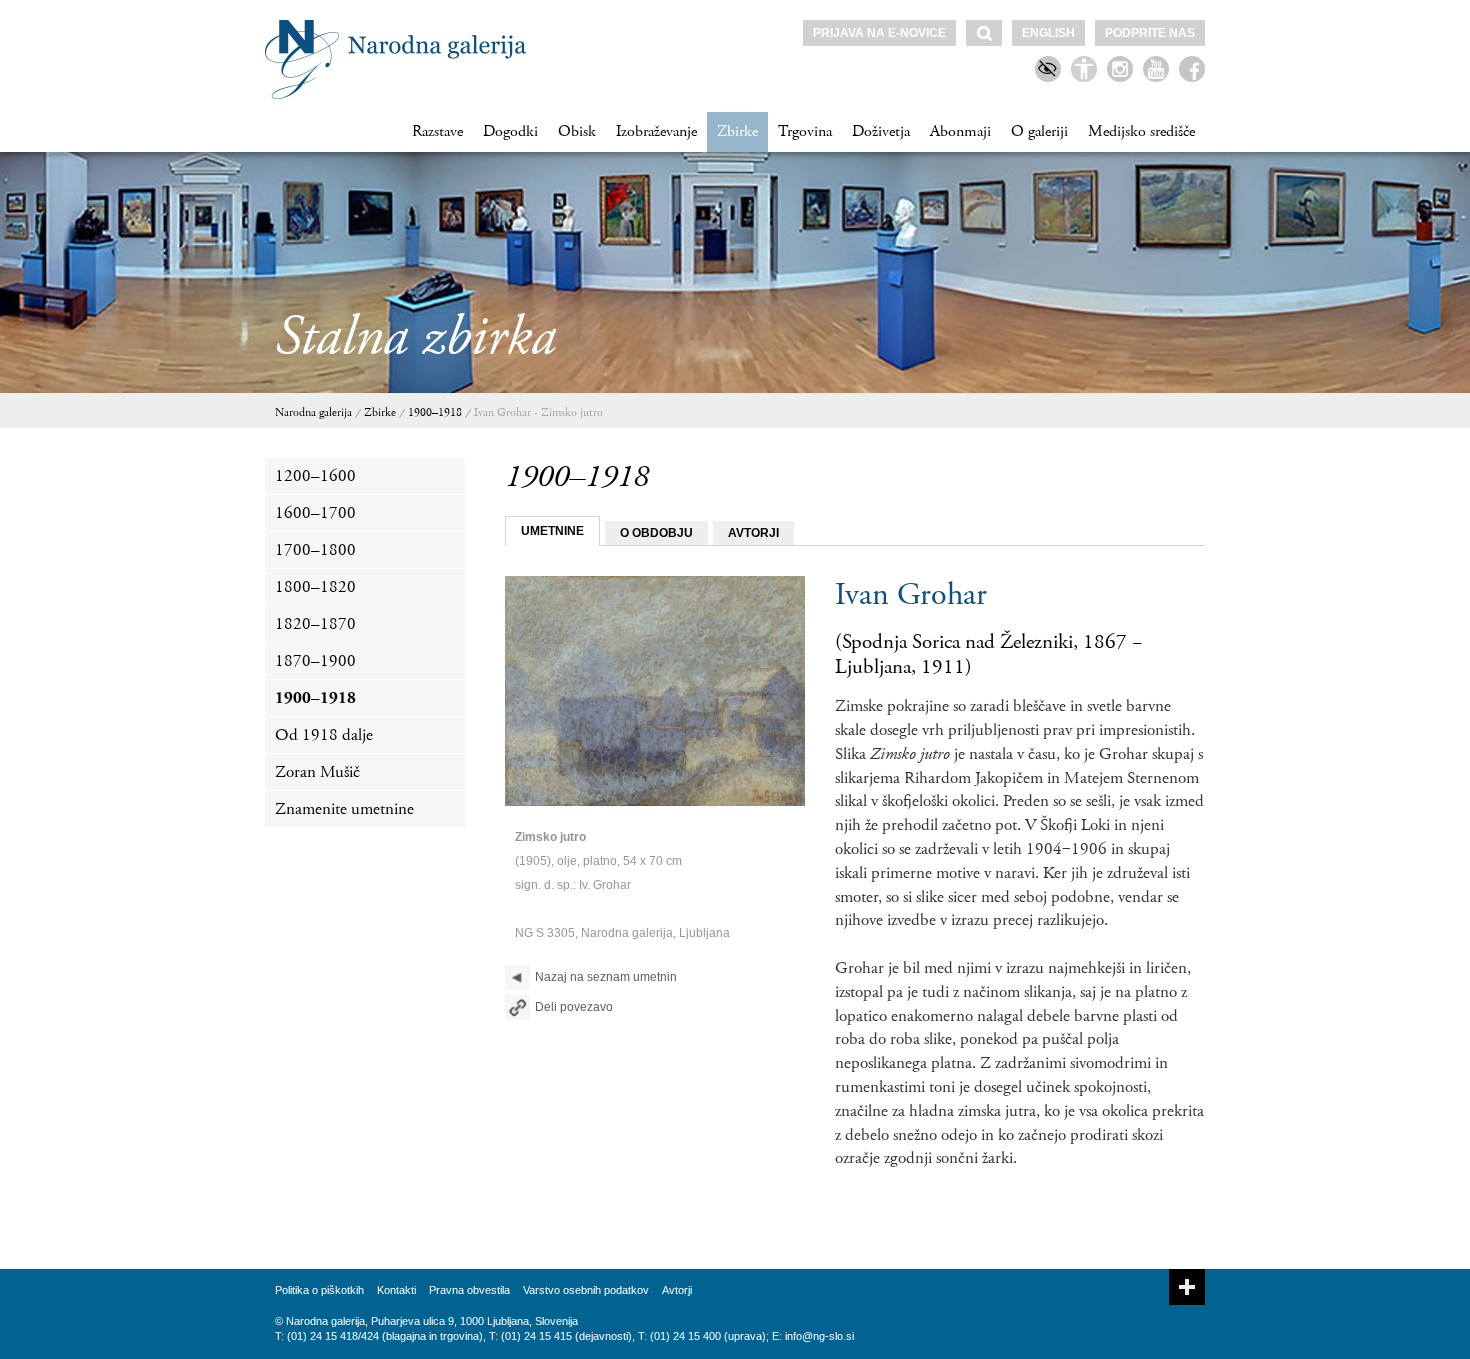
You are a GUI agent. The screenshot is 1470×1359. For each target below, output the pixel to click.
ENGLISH (1048, 33)
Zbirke (737, 131)
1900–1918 (435, 412)
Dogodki (510, 131)
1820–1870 (315, 624)
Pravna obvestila (469, 1290)
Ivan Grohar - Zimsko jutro (538, 412)
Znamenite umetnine (344, 809)
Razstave (437, 131)
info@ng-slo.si (819, 1336)
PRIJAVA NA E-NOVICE (879, 33)
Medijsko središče (1141, 131)
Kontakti (396, 1290)
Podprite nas (1150, 33)
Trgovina (805, 131)
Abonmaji (960, 131)
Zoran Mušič (317, 772)
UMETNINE (552, 531)
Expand (1187, 1287)
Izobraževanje (656, 131)
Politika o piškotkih (319, 1290)
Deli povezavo (574, 1007)
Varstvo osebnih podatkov (586, 1290)
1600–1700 (315, 513)
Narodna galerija (313, 412)
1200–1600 (315, 476)
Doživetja (881, 131)
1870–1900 (315, 661)
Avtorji (677, 1290)
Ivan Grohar (911, 595)
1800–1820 (315, 587)
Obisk (577, 131)
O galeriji (1039, 131)
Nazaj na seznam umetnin (606, 977)
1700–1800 (315, 550)
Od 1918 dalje (324, 735)
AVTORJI (753, 533)
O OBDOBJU (656, 533)
